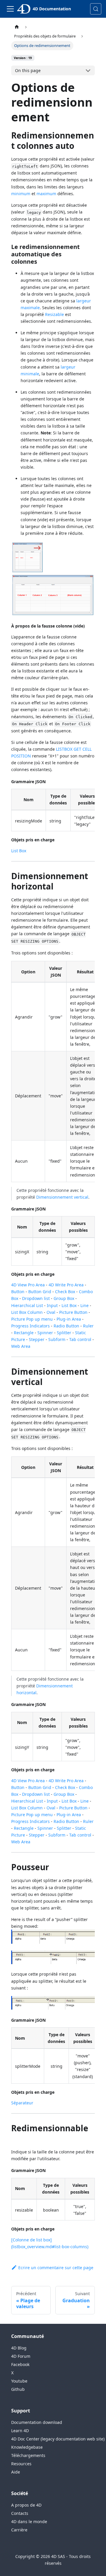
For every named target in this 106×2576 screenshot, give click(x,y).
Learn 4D (20, 2431)
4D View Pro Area (28, 1285)
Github (18, 2389)
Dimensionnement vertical (62, 1197)
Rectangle (24, 1333)
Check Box (65, 1292)
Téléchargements (28, 2455)
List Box (19, 851)
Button (18, 1292)
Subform (57, 1339)
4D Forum (21, 2356)
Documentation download (37, 2422)
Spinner (45, 1333)
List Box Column (27, 1312)
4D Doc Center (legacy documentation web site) (58, 2439)
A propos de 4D (26, 2505)
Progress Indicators (30, 1326)
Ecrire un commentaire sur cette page (56, 2268)
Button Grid (40, 1292)
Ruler (88, 1326)
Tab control (80, 1339)
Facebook (20, 2364)
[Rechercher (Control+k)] (96, 9)
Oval (51, 1312)
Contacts (20, 2513)
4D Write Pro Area (66, 1285)
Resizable (54, 314)
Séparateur (22, 2103)
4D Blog (19, 2348)
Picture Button (73, 1312)
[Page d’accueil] (17, 27)
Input (52, 1305)
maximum (46, 194)
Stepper (37, 1339)
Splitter (64, 1333)
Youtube (19, 2381)
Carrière (19, 2530)
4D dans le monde (29, 2522)
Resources (21, 2464)
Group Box (64, 1298)
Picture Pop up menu (32, 1319)
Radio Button (66, 1326)
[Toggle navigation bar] (10, 9)
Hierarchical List (27, 1305)
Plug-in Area (69, 1319)
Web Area (21, 1346)
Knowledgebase (27, 2447)
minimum (21, 194)
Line (85, 1305)
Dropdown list (36, 1298)
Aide (16, 2472)
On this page (28, 70)
